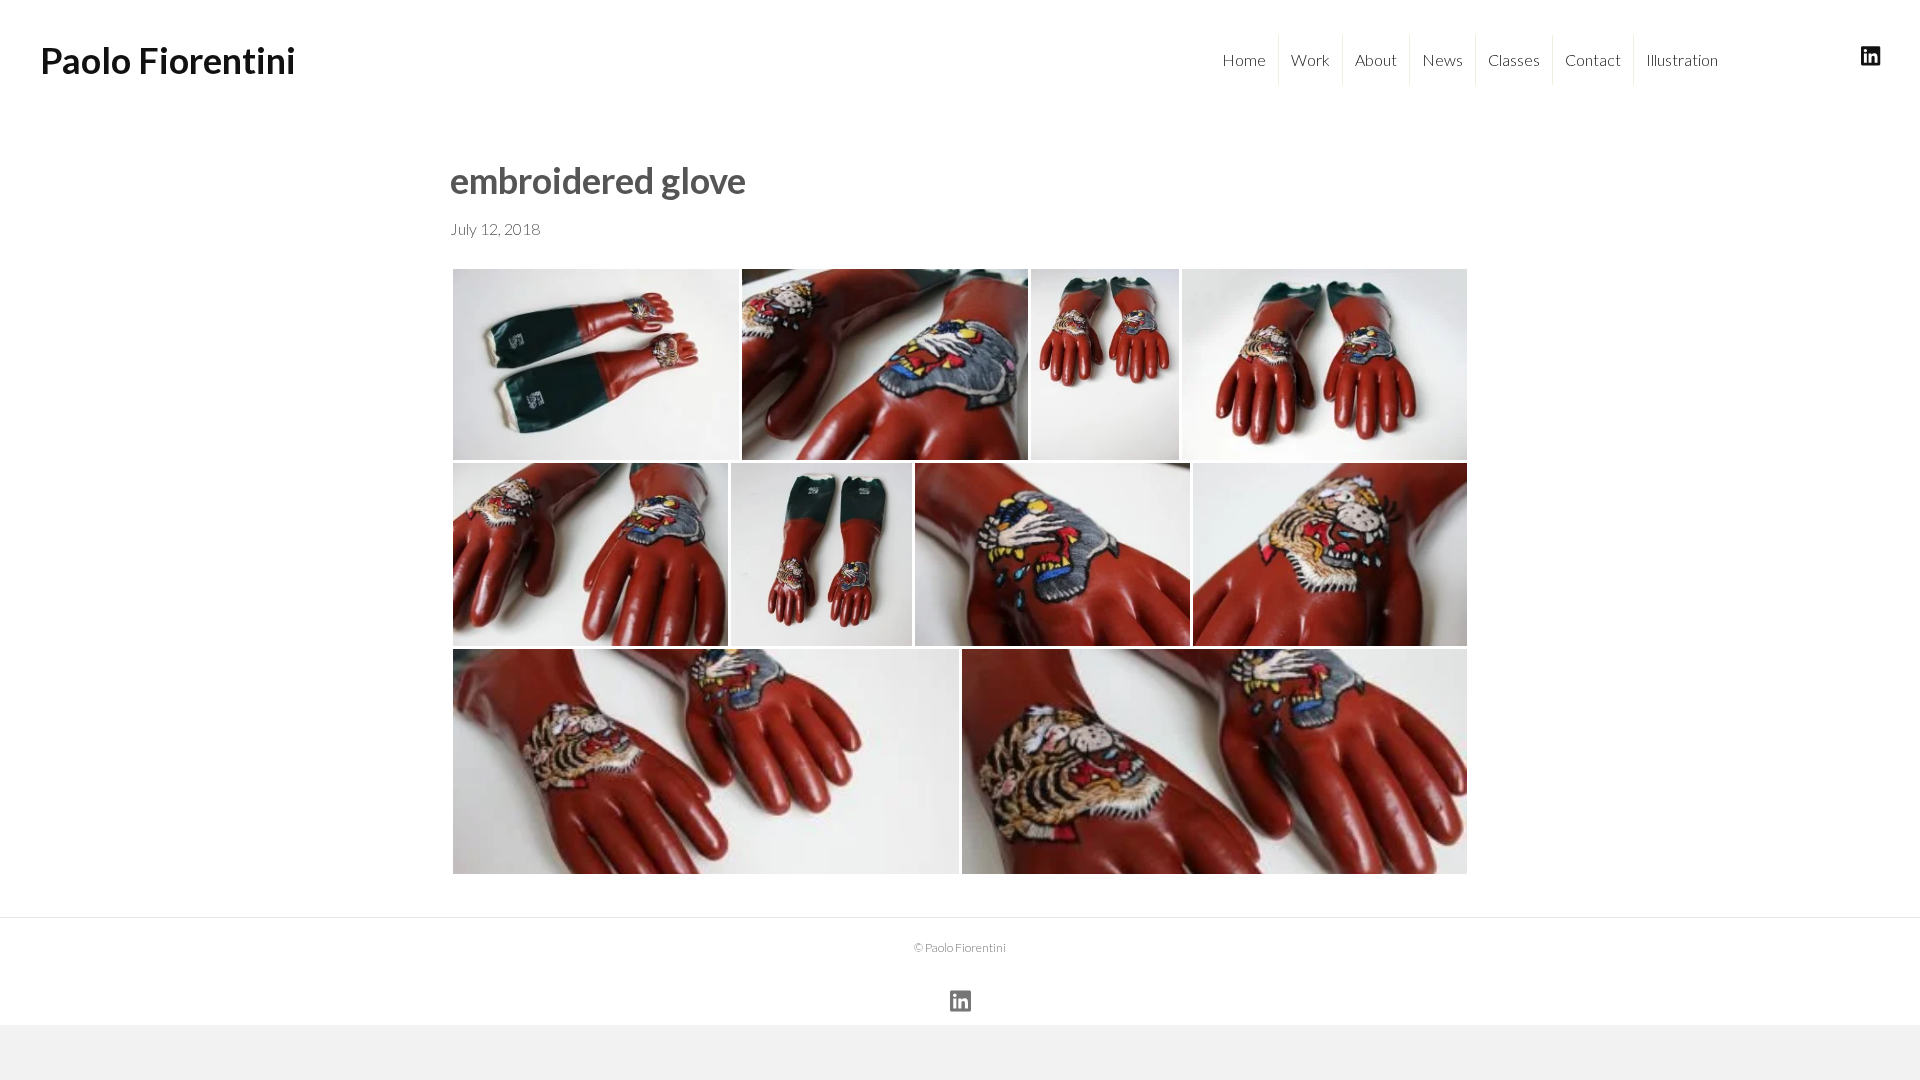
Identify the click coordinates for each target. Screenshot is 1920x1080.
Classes (1514, 59)
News (1442, 59)
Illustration (1682, 59)
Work (1310, 59)
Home (1244, 59)
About (1376, 59)
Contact (1593, 59)
